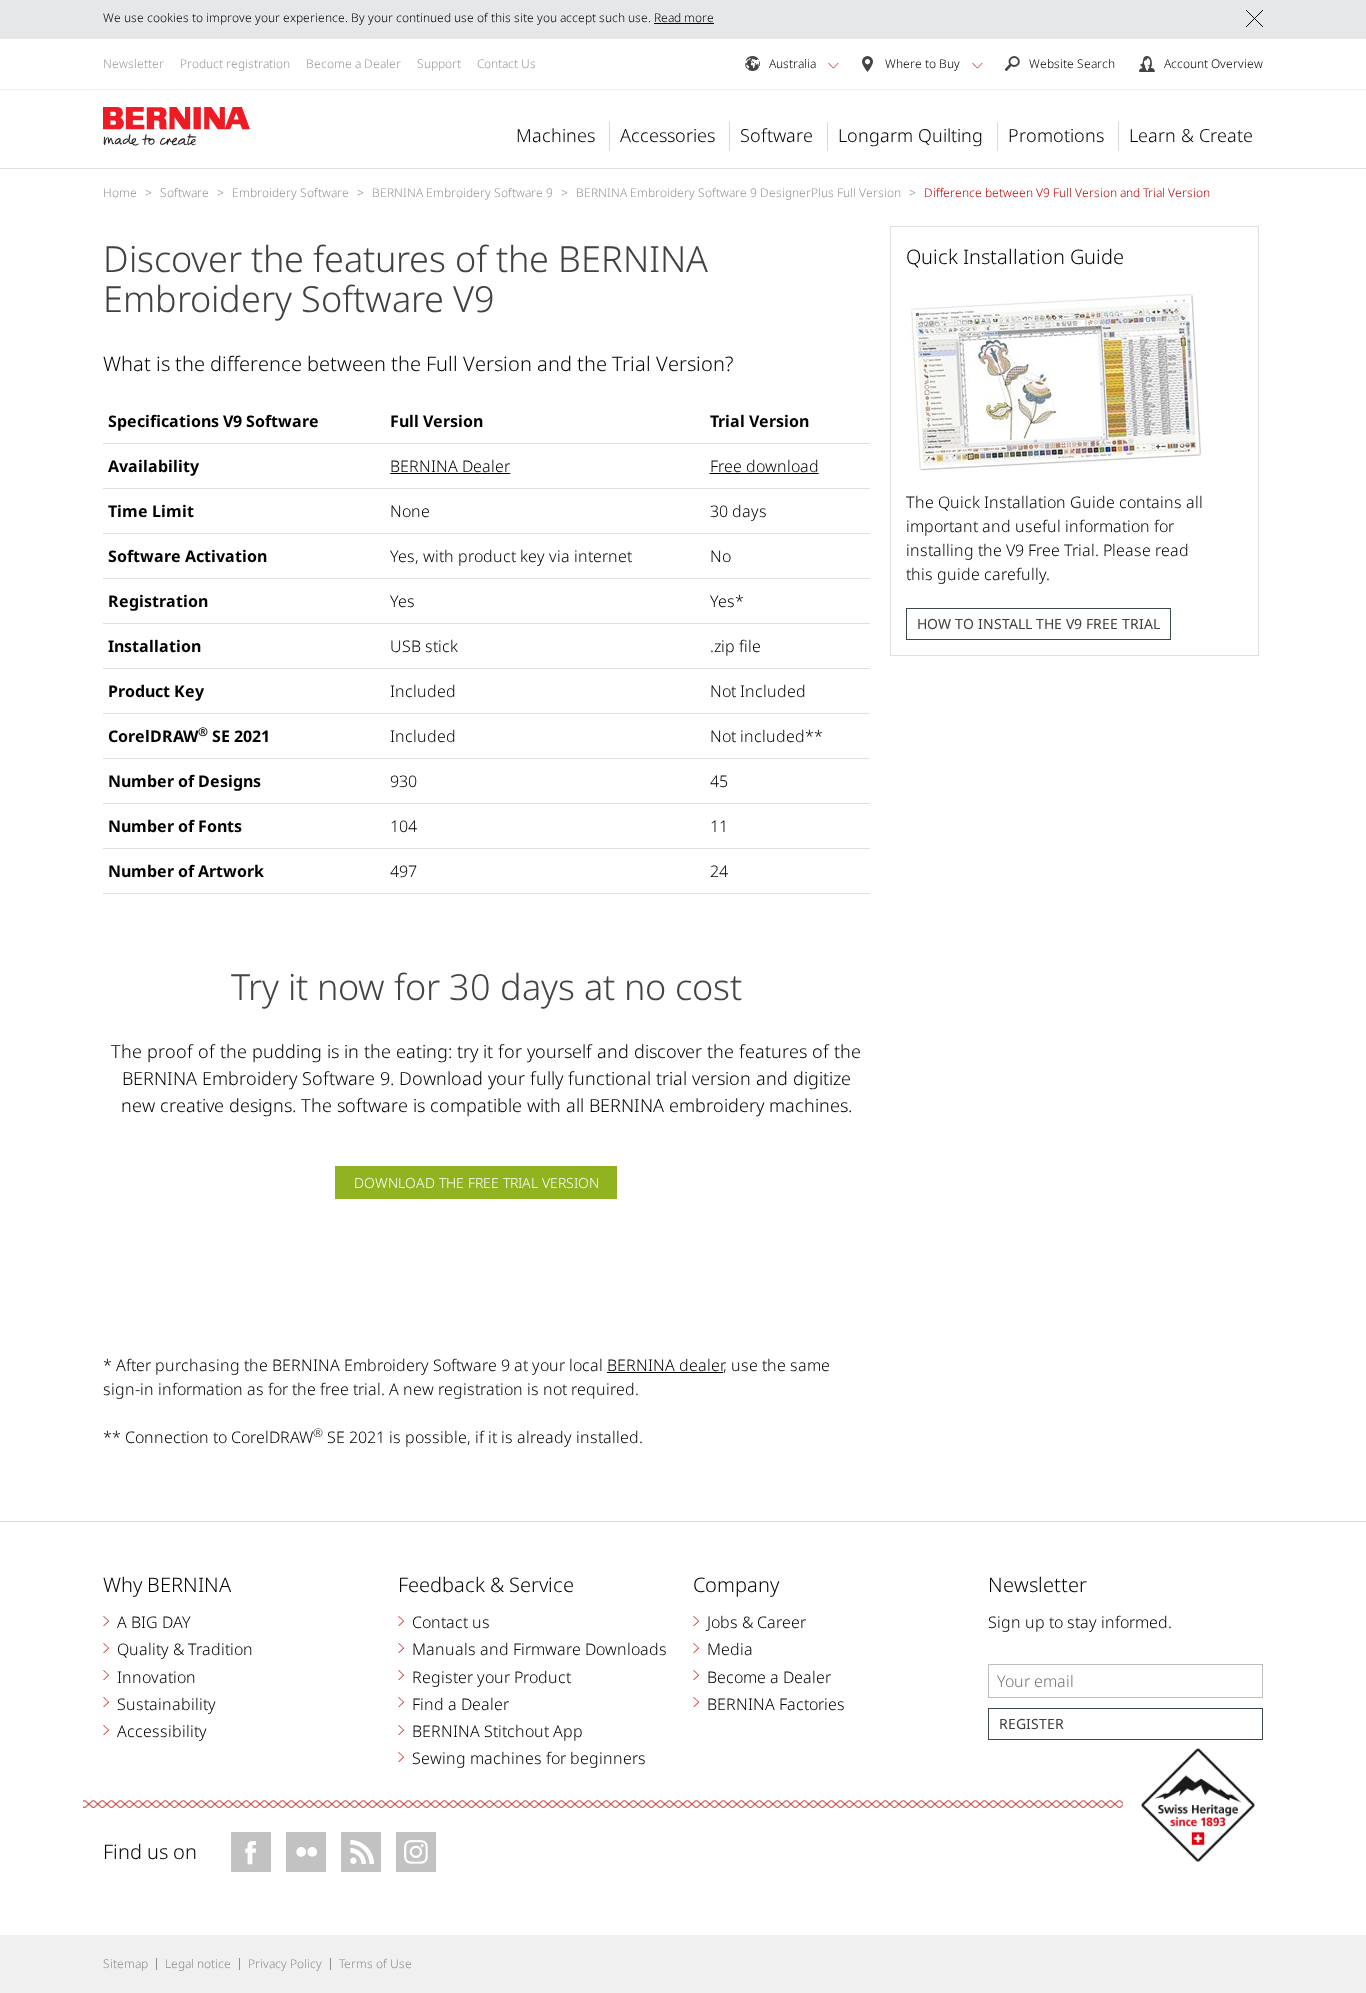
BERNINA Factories (776, 1704)
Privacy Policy (285, 1963)
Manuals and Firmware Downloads (539, 1649)
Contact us (451, 1622)
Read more (684, 17)
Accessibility (162, 1731)
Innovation (156, 1677)
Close (1254, 18)
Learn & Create (1191, 135)
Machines (555, 135)
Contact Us (506, 63)
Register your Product (491, 1677)
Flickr (306, 1852)
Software (776, 135)
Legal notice (198, 1963)
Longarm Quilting (910, 135)
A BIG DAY (154, 1622)
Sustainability (166, 1704)
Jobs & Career (756, 1622)
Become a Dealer (353, 63)
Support (439, 63)
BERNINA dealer (665, 1365)
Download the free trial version (476, 1182)
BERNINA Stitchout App (497, 1731)
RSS (361, 1852)
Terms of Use (375, 1963)
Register (1031, 1723)
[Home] (177, 127)
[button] (833, 65)
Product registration (235, 63)
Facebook (251, 1852)
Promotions (1056, 135)
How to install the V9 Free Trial (1038, 623)
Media (730, 1649)
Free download (764, 466)
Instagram (416, 1852)
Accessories (667, 135)
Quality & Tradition (185, 1649)
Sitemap (125, 1963)
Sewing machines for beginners (529, 1758)
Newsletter (133, 63)
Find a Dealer (460, 1704)
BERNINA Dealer (450, 466)
